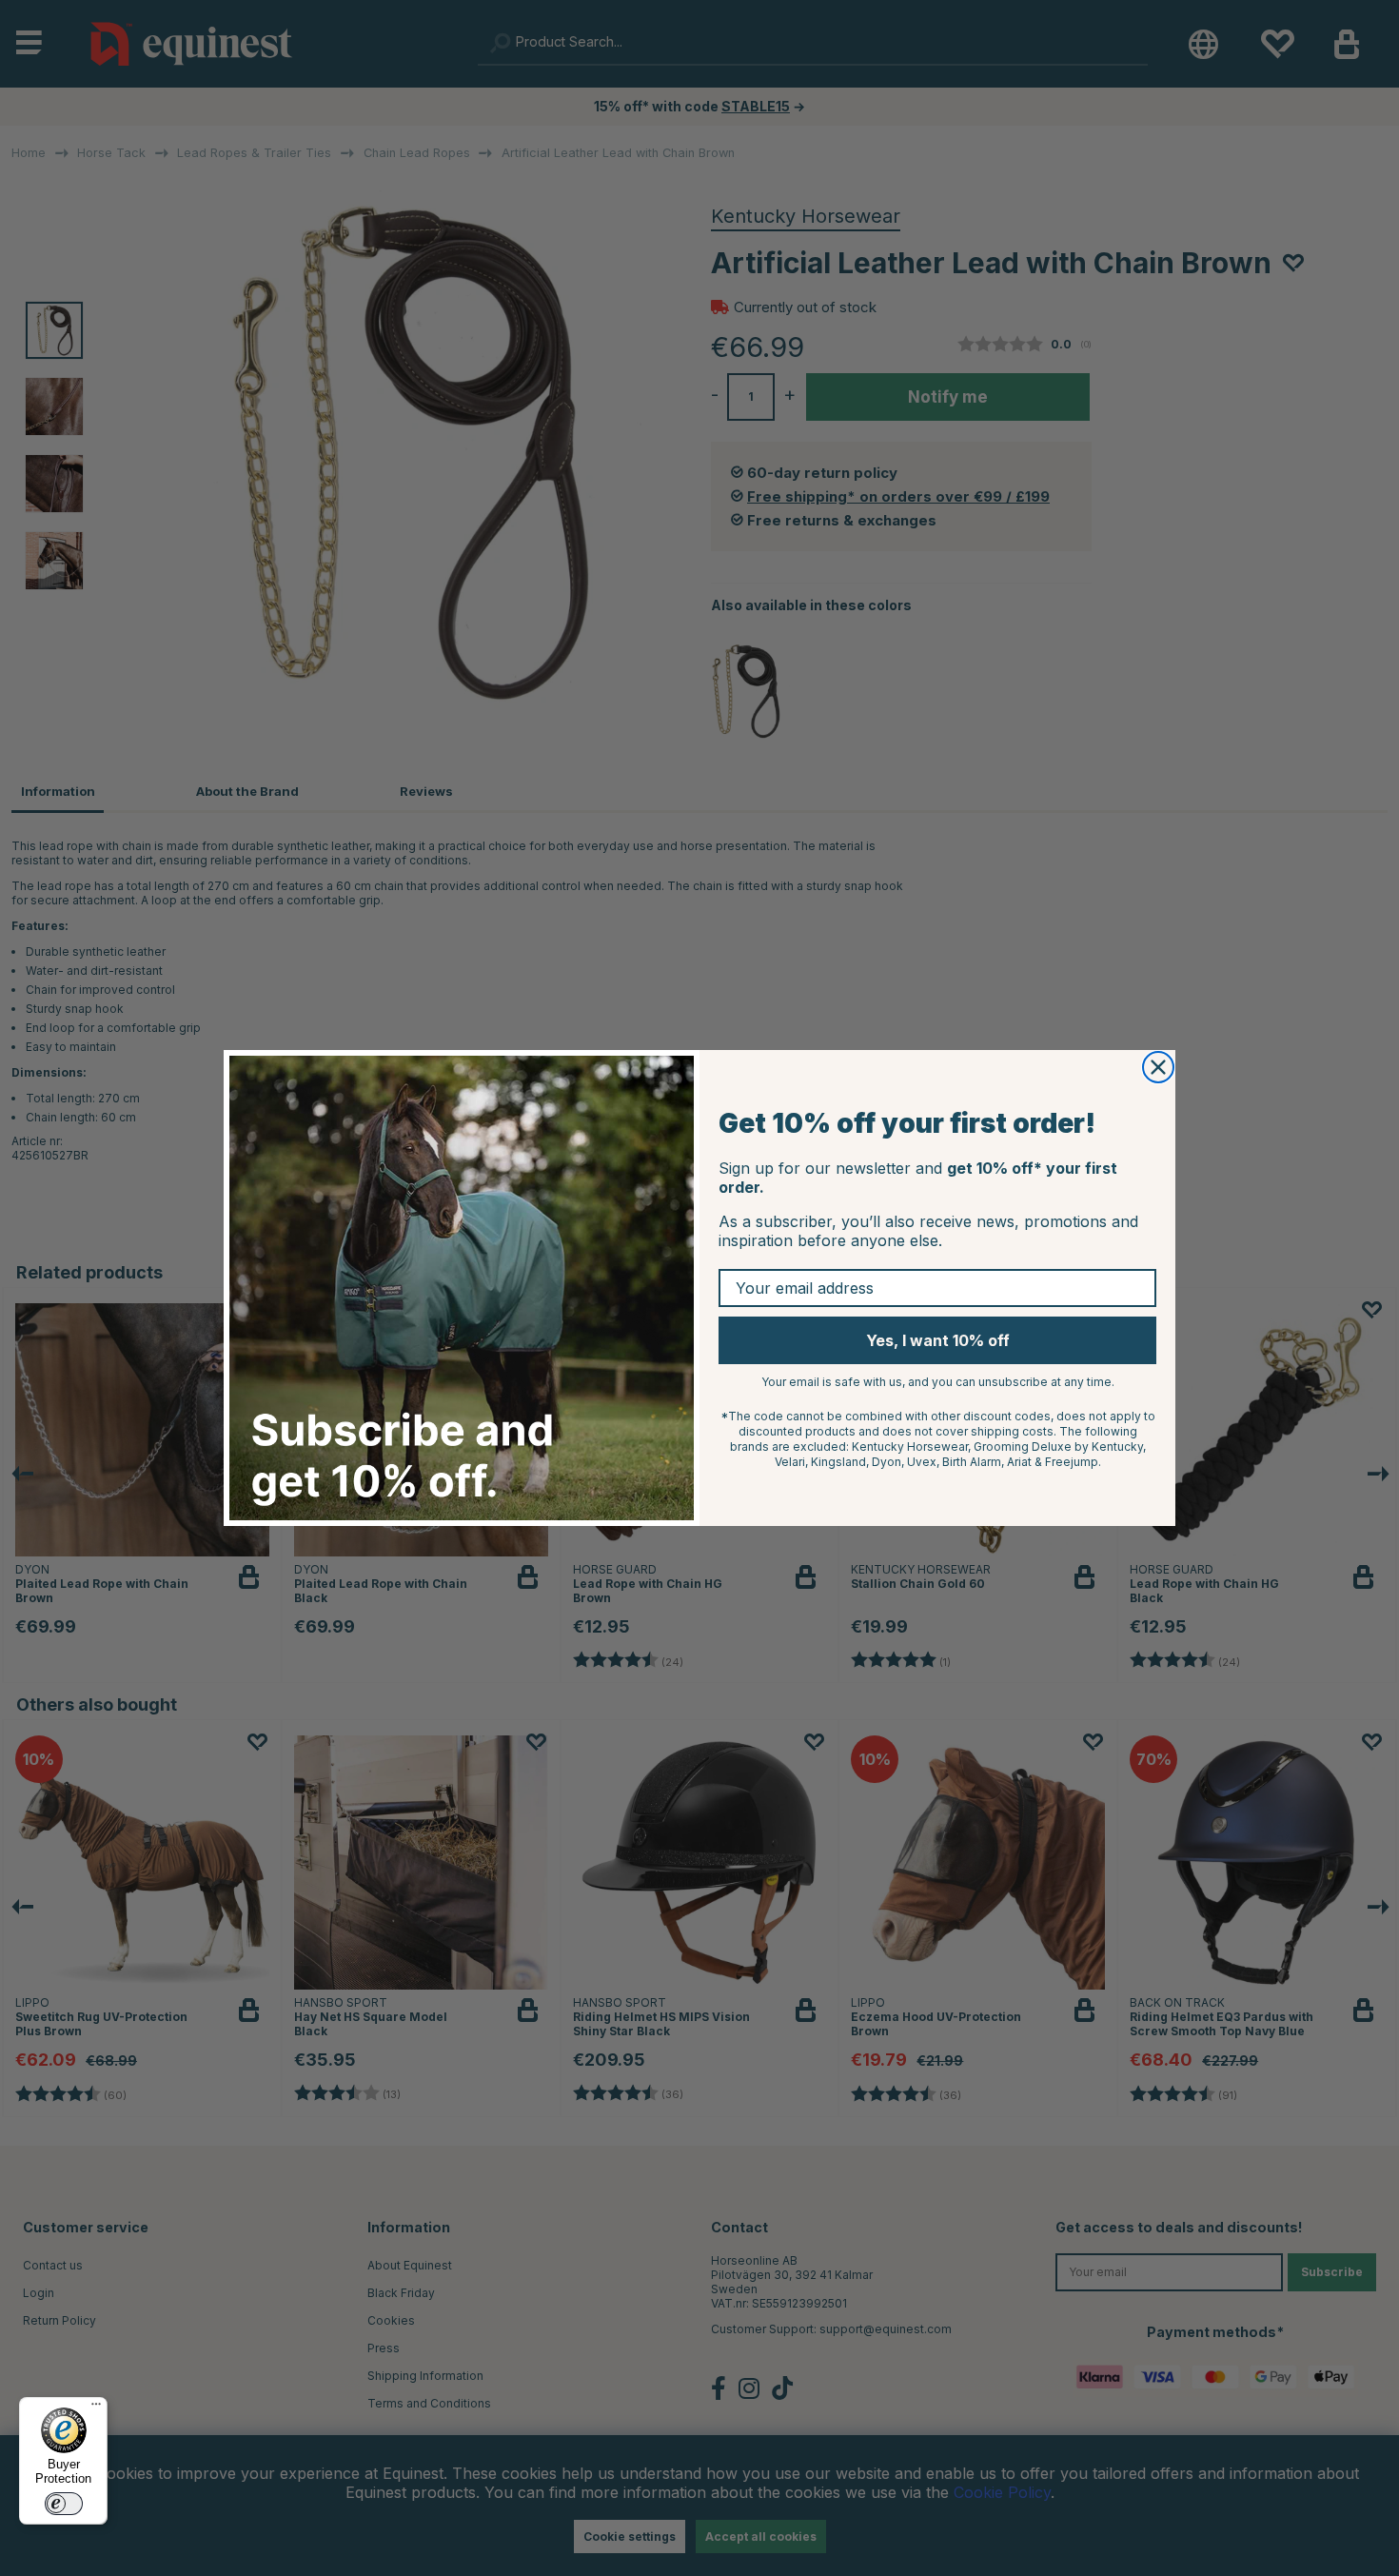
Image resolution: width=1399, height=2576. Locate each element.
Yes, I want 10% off (938, 1340)
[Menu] (96, 2408)
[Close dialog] (1158, 1067)
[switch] (64, 2504)
